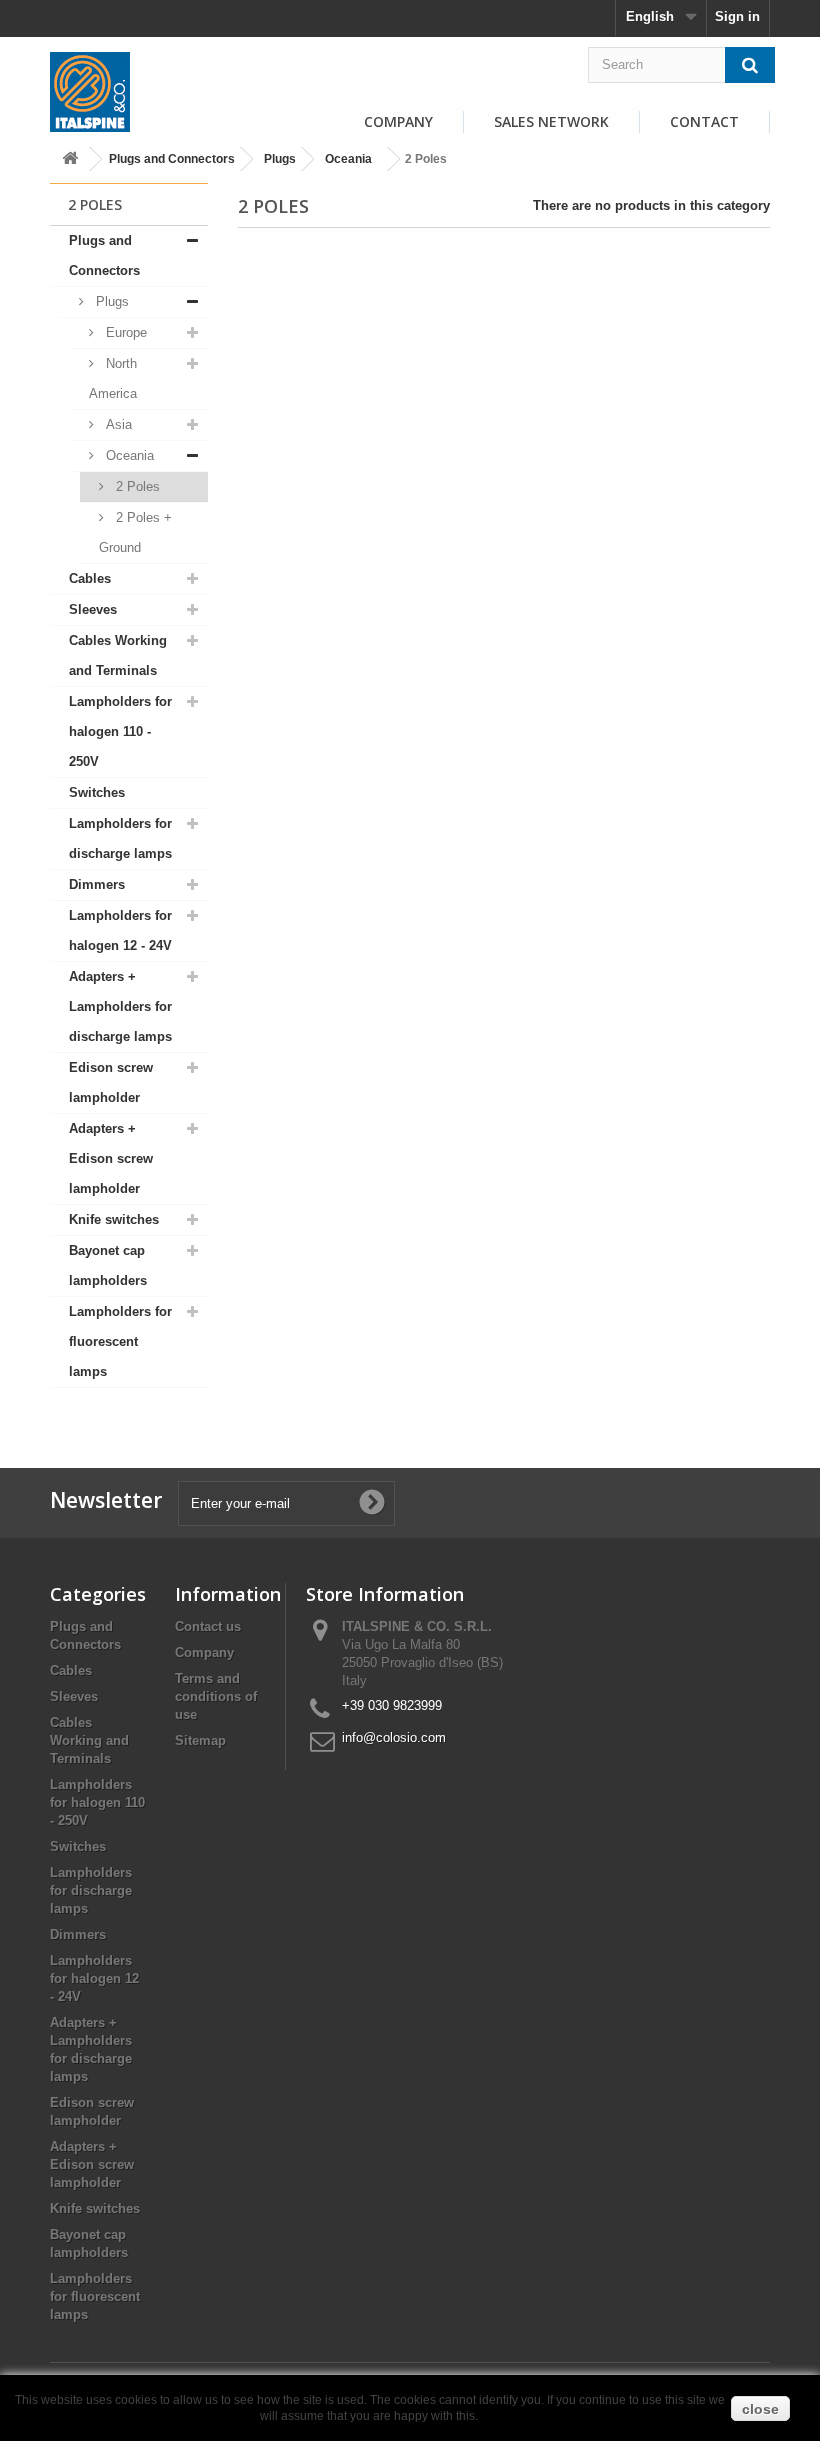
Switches (97, 792)
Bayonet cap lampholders (108, 1265)
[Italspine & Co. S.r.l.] (90, 92)
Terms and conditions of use (216, 1696)
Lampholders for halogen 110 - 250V (120, 731)
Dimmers (97, 884)
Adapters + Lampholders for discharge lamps (120, 1006)
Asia (117, 424)
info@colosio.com (394, 1737)
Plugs (280, 159)
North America (113, 378)
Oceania (348, 159)
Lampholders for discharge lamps (120, 838)
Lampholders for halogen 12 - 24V (120, 930)
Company (398, 121)
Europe (124, 332)
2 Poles (136, 486)
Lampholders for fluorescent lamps (120, 1341)
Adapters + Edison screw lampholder (111, 1158)
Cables (90, 578)
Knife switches (114, 1219)
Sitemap (200, 1740)
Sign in (737, 16)
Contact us (208, 1626)
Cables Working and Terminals (118, 655)
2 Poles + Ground (135, 532)
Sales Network (551, 121)
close (760, 2409)
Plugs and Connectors (172, 159)
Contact (704, 121)
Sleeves (93, 609)
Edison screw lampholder (111, 1082)
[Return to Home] (70, 159)
